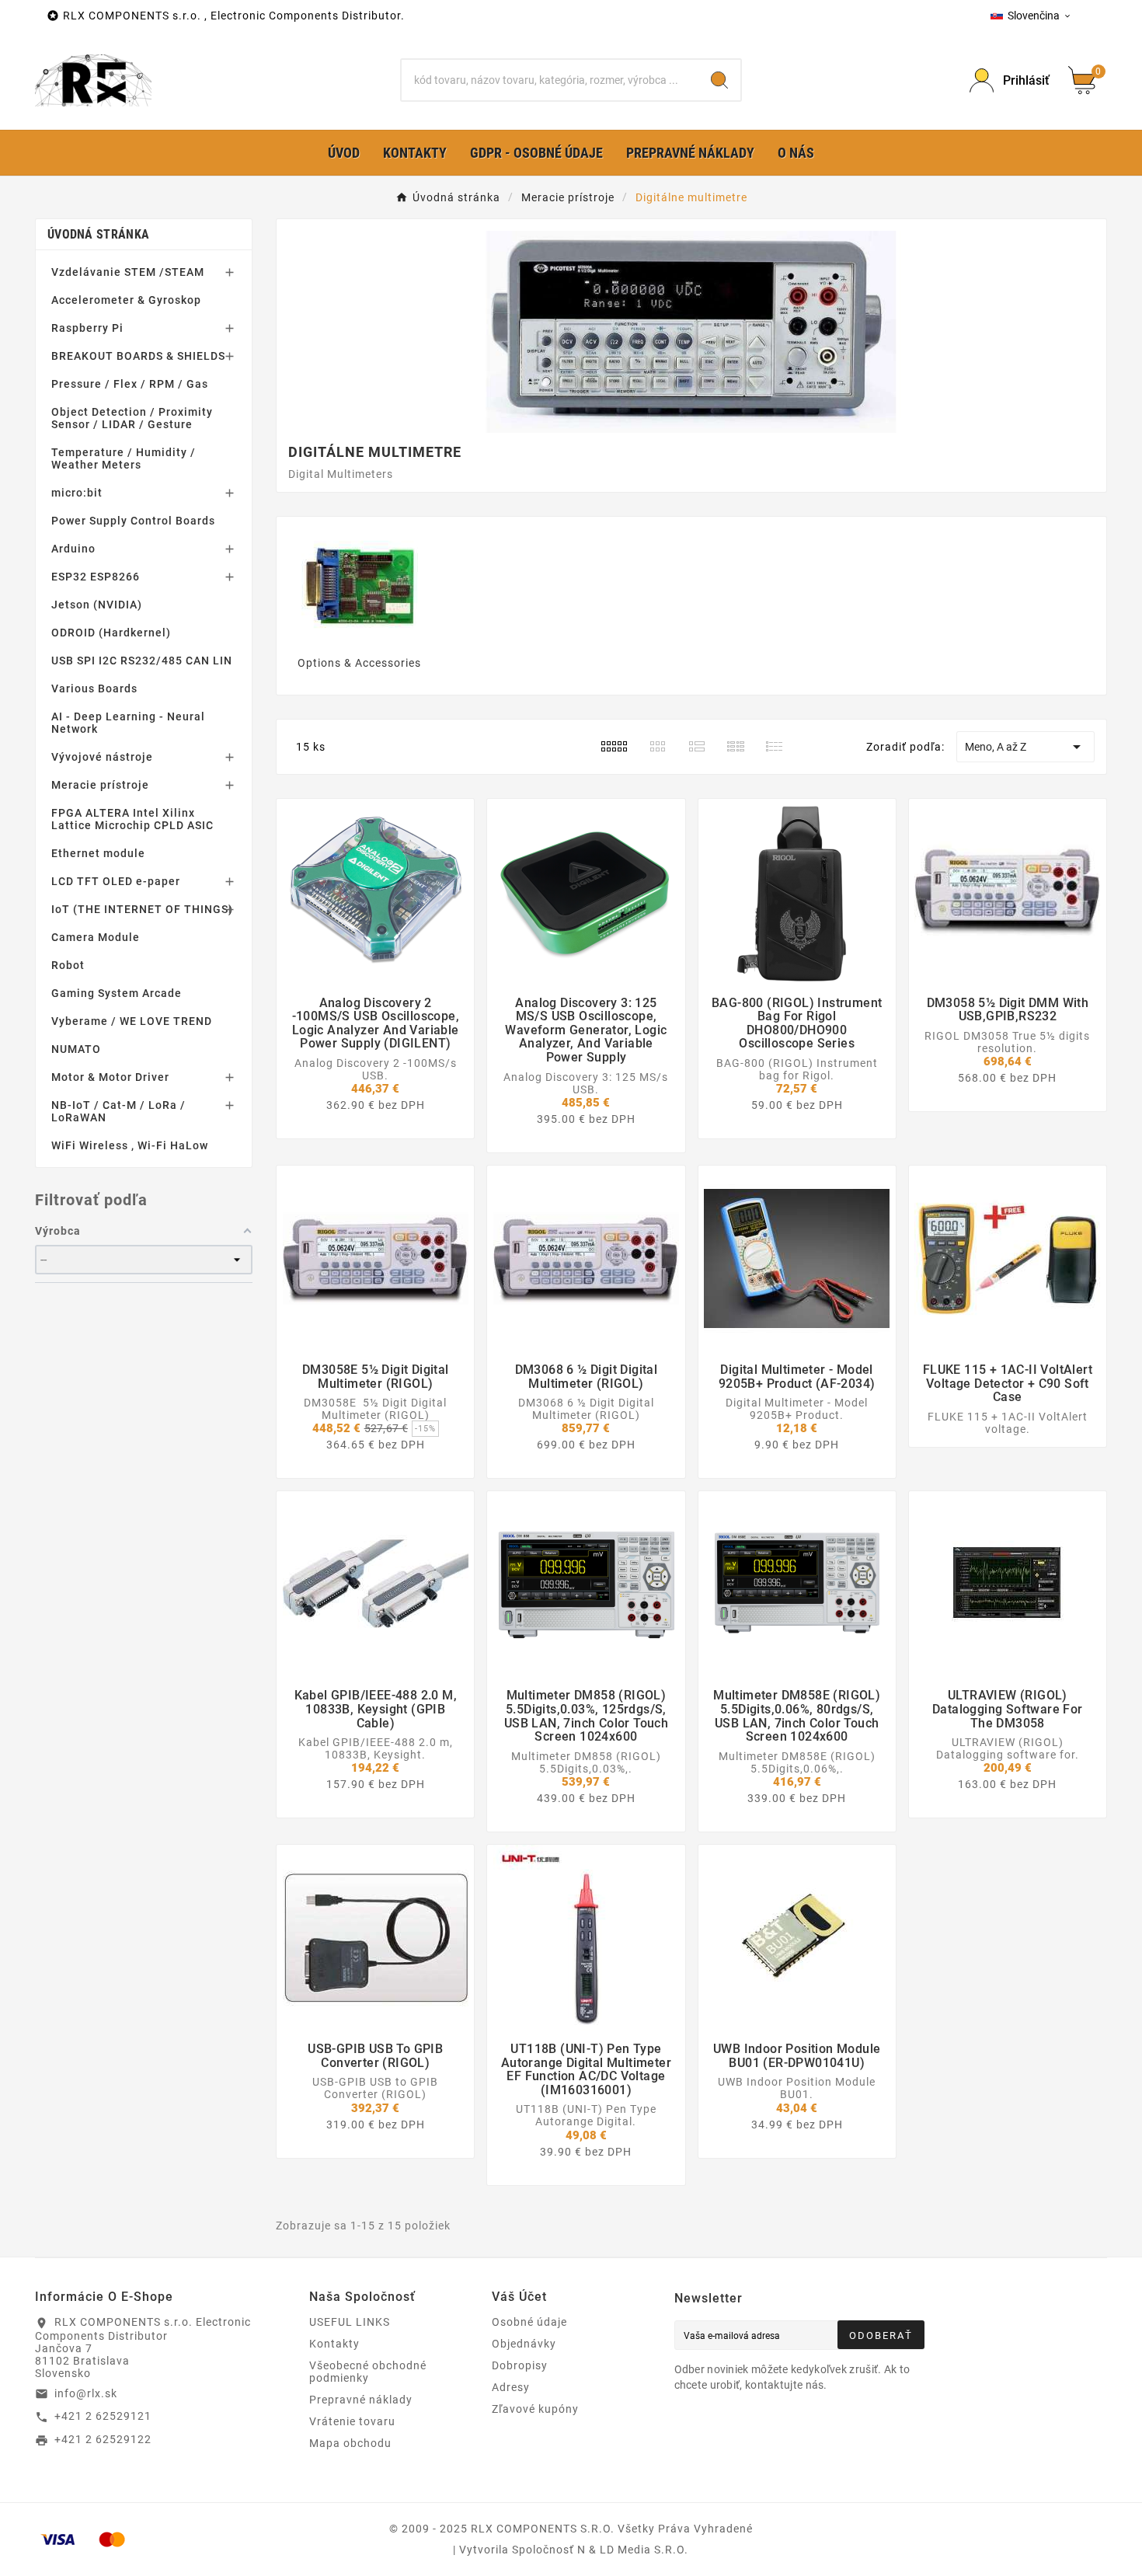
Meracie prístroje (100, 785)
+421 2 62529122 (103, 2439)
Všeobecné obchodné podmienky (368, 2372)
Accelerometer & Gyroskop (126, 300)
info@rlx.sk (86, 2393)
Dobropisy (520, 2365)
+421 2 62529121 (103, 2416)
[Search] (719, 80)
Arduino (73, 549)
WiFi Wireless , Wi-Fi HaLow (130, 1145)
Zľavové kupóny (535, 2409)
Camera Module (96, 937)
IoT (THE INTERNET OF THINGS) (142, 909)
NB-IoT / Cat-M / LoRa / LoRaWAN (118, 1111)
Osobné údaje (529, 2322)
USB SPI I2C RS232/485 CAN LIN (142, 661)
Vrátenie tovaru (352, 2421)
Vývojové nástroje (102, 757)
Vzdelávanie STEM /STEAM (128, 272)
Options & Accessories (359, 663)
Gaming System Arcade (117, 993)
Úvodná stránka (98, 234)
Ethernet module (98, 853)
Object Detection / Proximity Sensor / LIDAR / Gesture (132, 418)
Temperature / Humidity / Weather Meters (124, 458)
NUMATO (76, 1049)
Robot (68, 965)
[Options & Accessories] (360, 585)
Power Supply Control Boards (133, 521)
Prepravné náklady (361, 2400)
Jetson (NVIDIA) (97, 605)
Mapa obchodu (350, 2443)
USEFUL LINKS (350, 2322)
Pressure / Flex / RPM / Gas (130, 384)
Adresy (511, 2387)
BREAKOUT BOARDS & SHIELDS (138, 356)
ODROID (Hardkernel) (111, 633)
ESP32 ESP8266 (96, 577)
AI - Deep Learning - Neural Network (128, 723)
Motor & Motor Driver (110, 1077)
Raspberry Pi (87, 328)
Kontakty (334, 2344)
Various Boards (94, 688)
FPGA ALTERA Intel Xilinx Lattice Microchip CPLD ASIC (132, 819)
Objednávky (524, 2344)
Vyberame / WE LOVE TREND (132, 1021)
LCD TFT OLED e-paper (116, 881)
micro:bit (77, 493)
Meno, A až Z (1025, 747)
